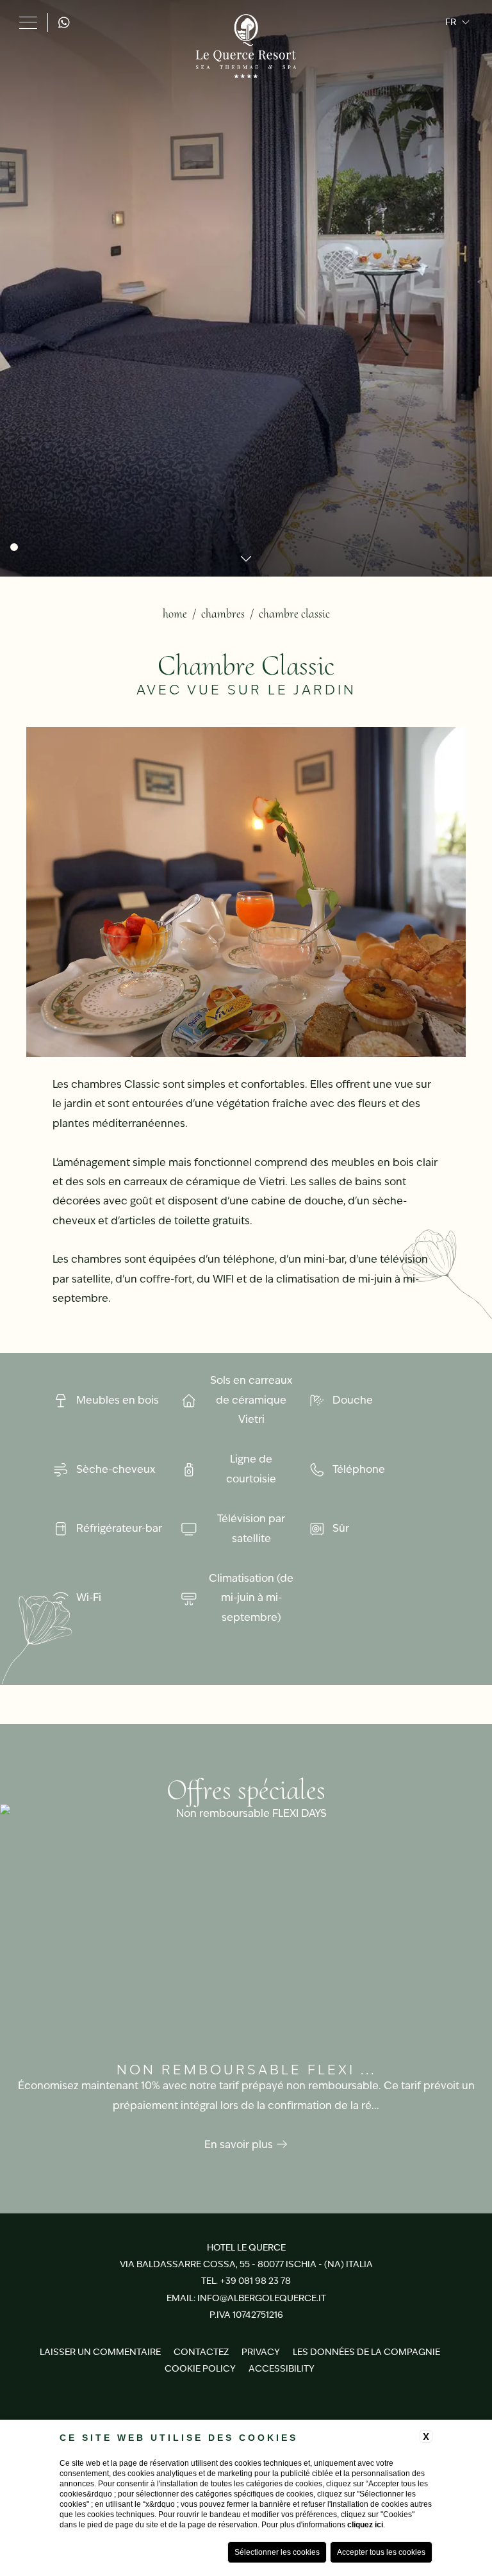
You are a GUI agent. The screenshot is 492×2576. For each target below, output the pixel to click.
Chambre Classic (294, 614)
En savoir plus (240, 2145)
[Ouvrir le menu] (28, 22)
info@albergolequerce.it (262, 2298)
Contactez (201, 2352)
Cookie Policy (200, 2368)
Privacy (261, 2352)
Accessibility (282, 2368)
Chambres (223, 614)
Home (175, 614)
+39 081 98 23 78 (255, 2281)
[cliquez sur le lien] (67, 22)
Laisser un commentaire (100, 2352)
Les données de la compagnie (366, 2352)
